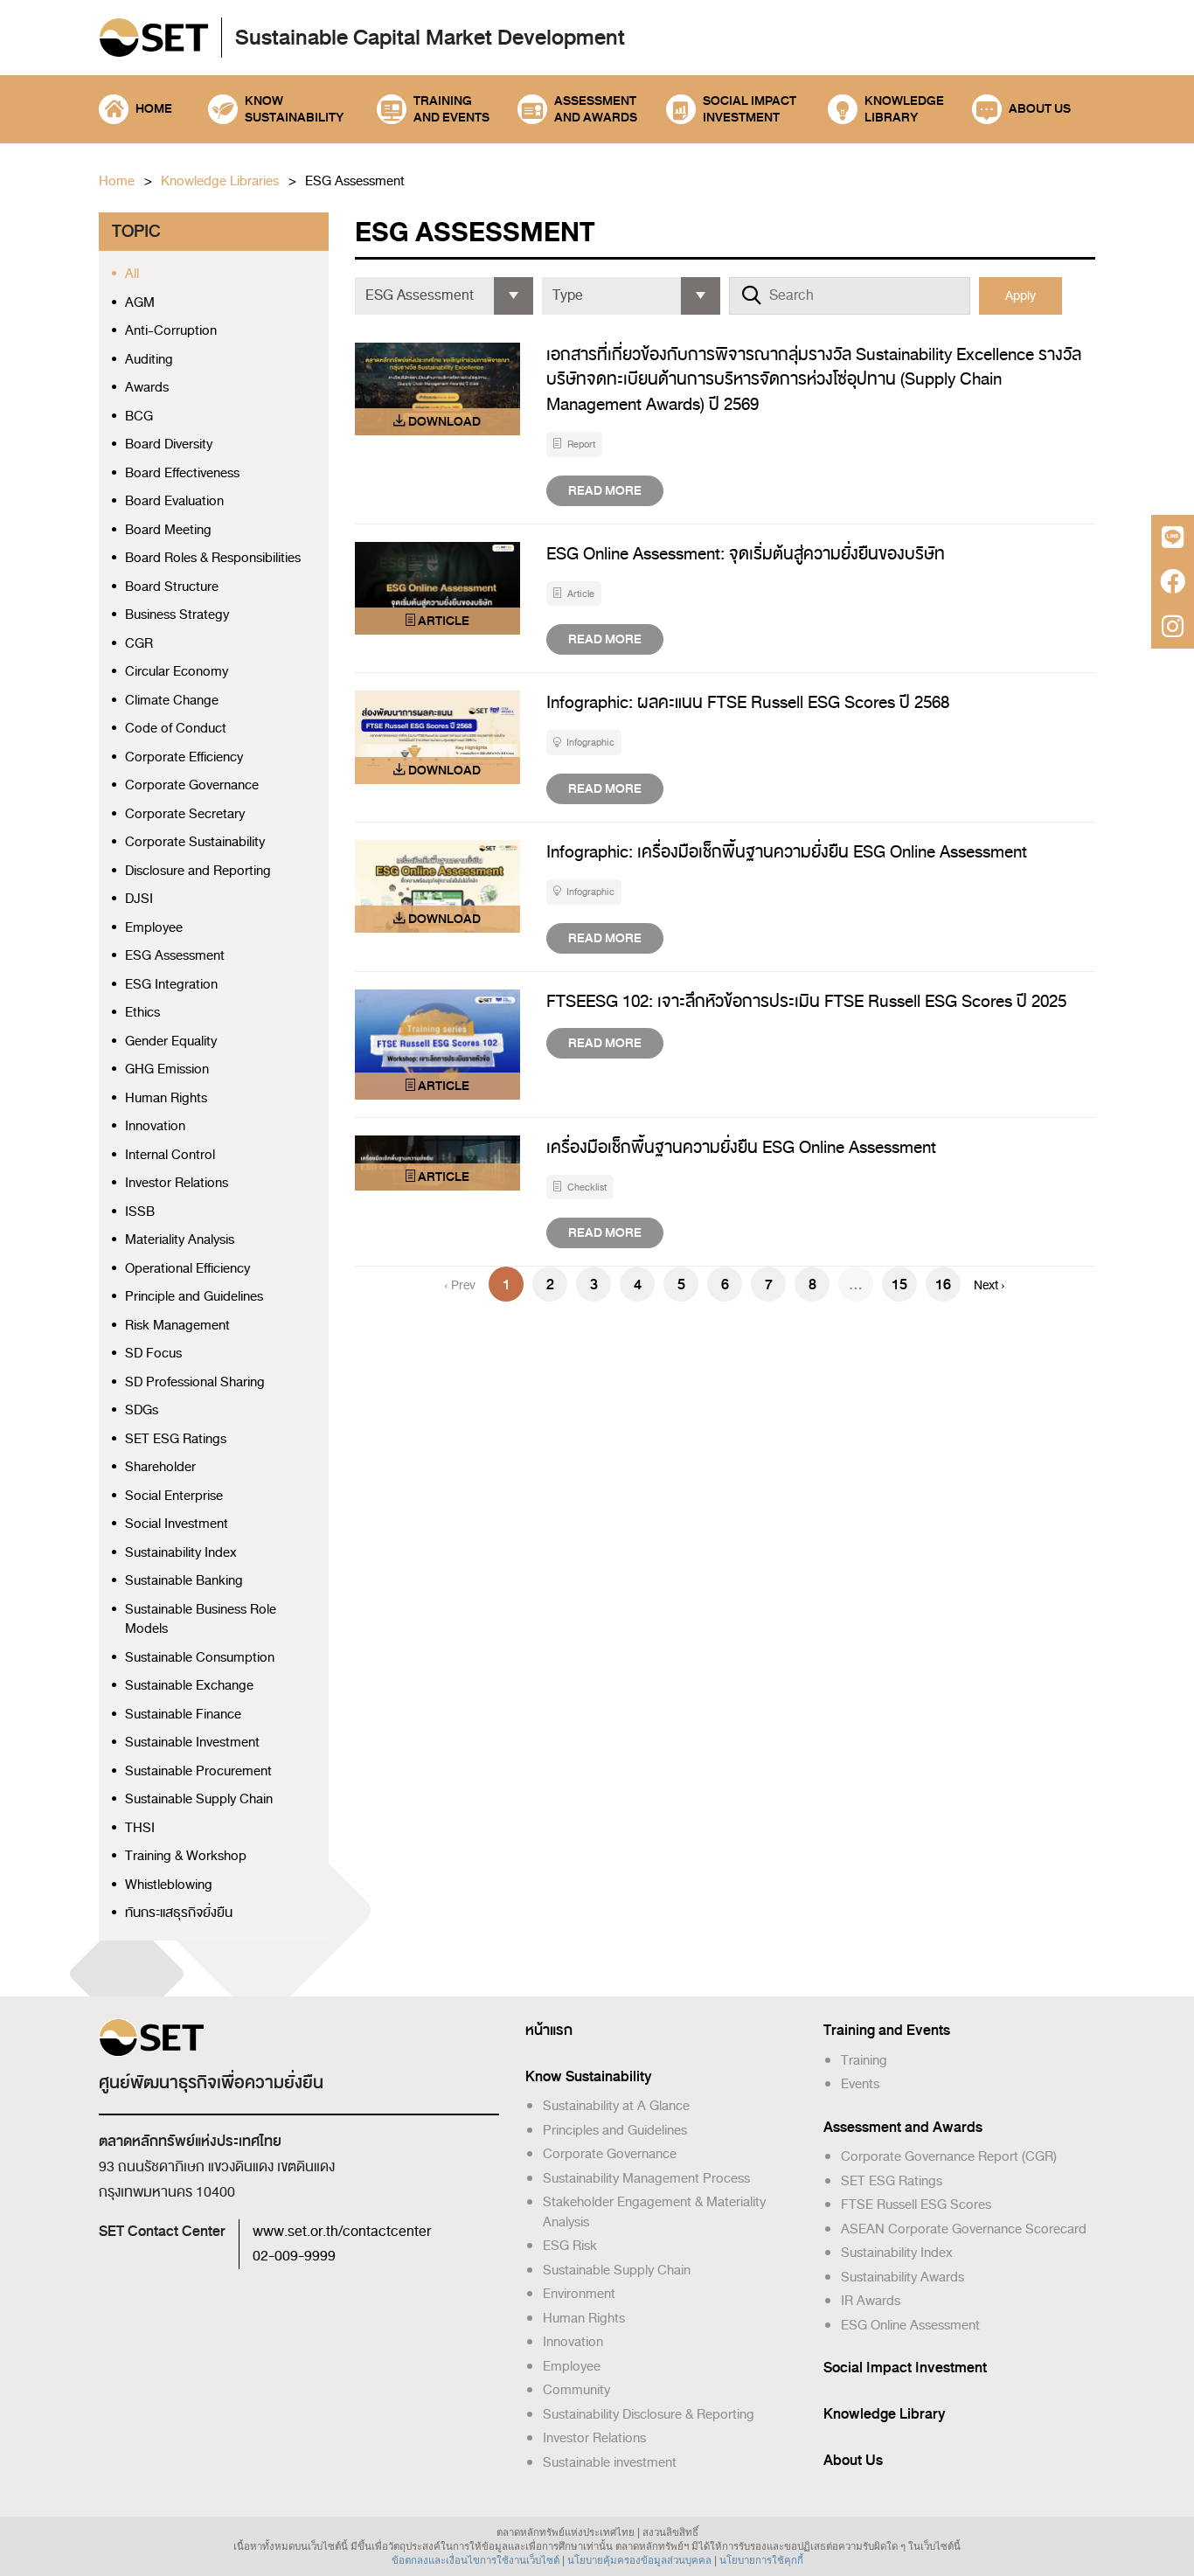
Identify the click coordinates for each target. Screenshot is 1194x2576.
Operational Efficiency (187, 1269)
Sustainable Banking (184, 1581)
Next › (989, 1285)
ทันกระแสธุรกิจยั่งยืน (179, 1913)
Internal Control (170, 1155)
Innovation (155, 1126)
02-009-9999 (294, 2256)
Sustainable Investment (192, 1743)
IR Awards (871, 2301)
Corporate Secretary (185, 814)
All (132, 274)
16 (943, 1285)
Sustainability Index (181, 1553)
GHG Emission (167, 1069)
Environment (579, 2294)
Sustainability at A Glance (616, 2106)
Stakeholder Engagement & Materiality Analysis (654, 2212)
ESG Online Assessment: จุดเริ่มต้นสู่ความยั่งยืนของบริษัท (746, 554)
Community (576, 2390)
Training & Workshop (186, 1856)
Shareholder (160, 1467)
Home (117, 181)
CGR (139, 644)
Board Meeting (168, 530)
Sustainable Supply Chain (199, 1799)
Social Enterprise (174, 1496)
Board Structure (172, 587)
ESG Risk (570, 2246)
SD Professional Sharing (195, 1382)
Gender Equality (171, 1042)
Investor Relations (177, 1183)
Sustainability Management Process (646, 2178)
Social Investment (177, 1524)
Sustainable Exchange (189, 1686)
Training (864, 2060)
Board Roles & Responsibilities (213, 558)
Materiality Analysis (180, 1240)
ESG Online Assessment (910, 2325)
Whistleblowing (169, 1885)
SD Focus (153, 1354)
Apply (1020, 296)
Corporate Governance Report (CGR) (949, 2156)
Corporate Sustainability (195, 842)
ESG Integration (171, 985)
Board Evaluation (174, 501)
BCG (139, 417)
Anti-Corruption (171, 331)
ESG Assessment (355, 181)
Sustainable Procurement (198, 1771)
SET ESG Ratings (176, 1439)
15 (899, 1285)
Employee (154, 928)
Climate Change (172, 701)
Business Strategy (177, 615)
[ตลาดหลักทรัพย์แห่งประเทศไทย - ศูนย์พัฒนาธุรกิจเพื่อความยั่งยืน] (153, 38)
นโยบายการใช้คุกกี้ (761, 2560)
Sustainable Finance (183, 1715)
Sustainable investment (610, 2462)
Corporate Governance (192, 785)
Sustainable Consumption (200, 1658)
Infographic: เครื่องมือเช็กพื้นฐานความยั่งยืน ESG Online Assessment (787, 852)
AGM (140, 303)
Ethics (142, 1013)
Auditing (149, 360)
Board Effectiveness (182, 473)
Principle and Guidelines (194, 1297)
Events (860, 2084)
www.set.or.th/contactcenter (342, 2232)
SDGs (142, 1410)
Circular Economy (177, 672)
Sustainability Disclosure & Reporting (649, 2414)
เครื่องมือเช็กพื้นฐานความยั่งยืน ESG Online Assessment (741, 1147)
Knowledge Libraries (220, 181)
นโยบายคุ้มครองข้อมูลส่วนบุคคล (639, 2560)
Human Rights (166, 1098)
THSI (140, 1828)
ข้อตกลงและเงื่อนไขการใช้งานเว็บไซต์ (476, 2560)
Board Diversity (169, 444)
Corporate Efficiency (184, 757)
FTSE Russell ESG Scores (916, 2205)
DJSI (139, 899)
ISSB (140, 1212)
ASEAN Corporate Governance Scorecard (964, 2229)
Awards (147, 388)
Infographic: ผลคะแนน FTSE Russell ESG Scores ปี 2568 (748, 702)
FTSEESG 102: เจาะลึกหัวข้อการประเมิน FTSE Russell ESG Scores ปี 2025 (806, 1001)
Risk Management (177, 1326)
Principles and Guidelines (615, 2130)
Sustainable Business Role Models (201, 1619)
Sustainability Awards (902, 2277)
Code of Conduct (176, 729)
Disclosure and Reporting (198, 871)
